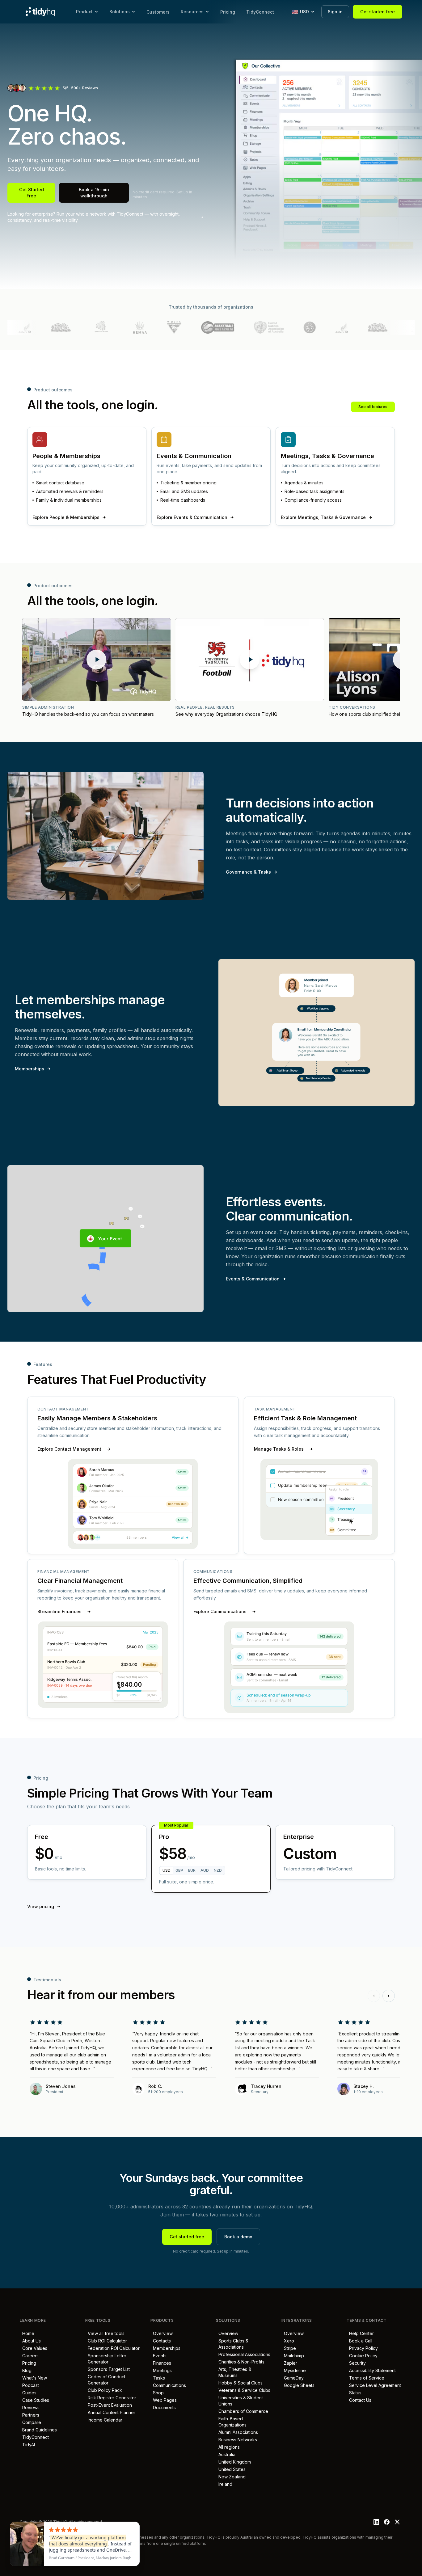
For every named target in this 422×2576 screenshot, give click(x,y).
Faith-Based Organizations (231, 2422)
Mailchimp (293, 2356)
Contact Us (359, 2400)
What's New (33, 2378)
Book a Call (359, 2341)
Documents (163, 2407)
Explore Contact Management (69, 1449)
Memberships (30, 1069)
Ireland (224, 2484)
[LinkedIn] (376, 2522)
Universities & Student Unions (239, 2401)
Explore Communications (220, 1611)
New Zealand (231, 2477)
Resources (192, 12)
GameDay (293, 2378)
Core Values (34, 2348)
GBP (179, 1870)
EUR (192, 1870)
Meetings (161, 2370)
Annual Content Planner (110, 2412)
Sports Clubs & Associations (232, 2344)
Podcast (29, 2385)
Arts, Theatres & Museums (234, 2372)
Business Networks (236, 2440)
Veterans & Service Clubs (243, 2390)
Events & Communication (253, 1279)
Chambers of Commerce (242, 2411)
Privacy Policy (362, 2348)
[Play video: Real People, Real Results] (250, 660)
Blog (26, 2370)
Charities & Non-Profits (240, 2362)
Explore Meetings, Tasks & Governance (323, 517)
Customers (158, 12)
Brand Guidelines (38, 2430)
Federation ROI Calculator (112, 2348)
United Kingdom (233, 2462)
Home (27, 2333)
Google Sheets (298, 2385)
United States (231, 2469)
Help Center (360, 2333)
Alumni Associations (237, 2432)
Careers (29, 2356)
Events (158, 2356)
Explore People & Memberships (66, 517)
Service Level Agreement (374, 2385)
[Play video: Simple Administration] (96, 660)
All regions (228, 2447)
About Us (30, 2341)
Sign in (335, 12)
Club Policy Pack (104, 2390)
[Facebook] (387, 2522)
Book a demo (238, 2237)
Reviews (30, 2407)
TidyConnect (260, 12)
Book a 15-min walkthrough (94, 193)
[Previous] (374, 1996)
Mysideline (294, 2370)
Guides (28, 2393)
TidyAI (27, 2445)
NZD (218, 1870)
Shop (157, 2393)
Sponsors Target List (108, 2369)
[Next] (389, 1996)
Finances (161, 2363)
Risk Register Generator (111, 2398)
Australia (226, 2454)
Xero (288, 2341)
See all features (373, 407)
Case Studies (34, 2400)
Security (356, 2363)
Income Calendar (104, 2420)
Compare (30, 2422)
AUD (205, 1870)
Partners (30, 2415)
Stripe (289, 2348)
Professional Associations (243, 2354)
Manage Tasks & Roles (279, 1449)
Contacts (161, 2341)
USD (167, 1870)
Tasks (158, 2378)
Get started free (378, 12)
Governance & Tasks (248, 872)
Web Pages (164, 2400)
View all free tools (105, 2333)
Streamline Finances (59, 1611)
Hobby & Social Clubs (239, 2383)
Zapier (289, 2363)
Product (84, 12)
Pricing (228, 12)
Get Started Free (32, 193)
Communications (168, 2385)
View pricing (41, 1906)
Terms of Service (365, 2378)
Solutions (120, 12)
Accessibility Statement (371, 2370)
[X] (397, 2522)
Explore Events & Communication (192, 517)
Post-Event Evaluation (109, 2405)
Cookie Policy (362, 2356)
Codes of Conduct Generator (105, 2380)
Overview (162, 2333)
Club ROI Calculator (106, 2341)
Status (354, 2393)
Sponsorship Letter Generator (106, 2359)
